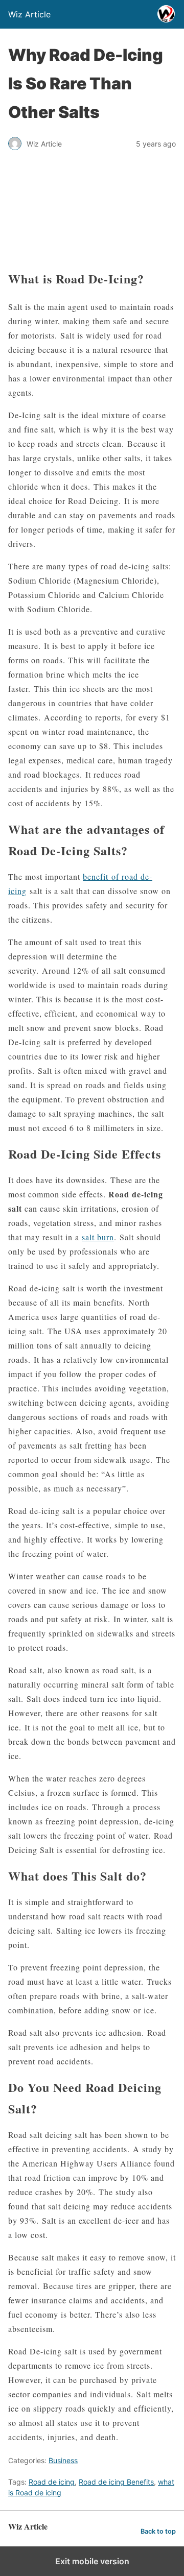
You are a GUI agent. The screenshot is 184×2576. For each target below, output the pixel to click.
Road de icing (52, 2482)
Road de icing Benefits (116, 2482)
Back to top (158, 2531)
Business (63, 2460)
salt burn (98, 1237)
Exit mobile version (92, 2561)
